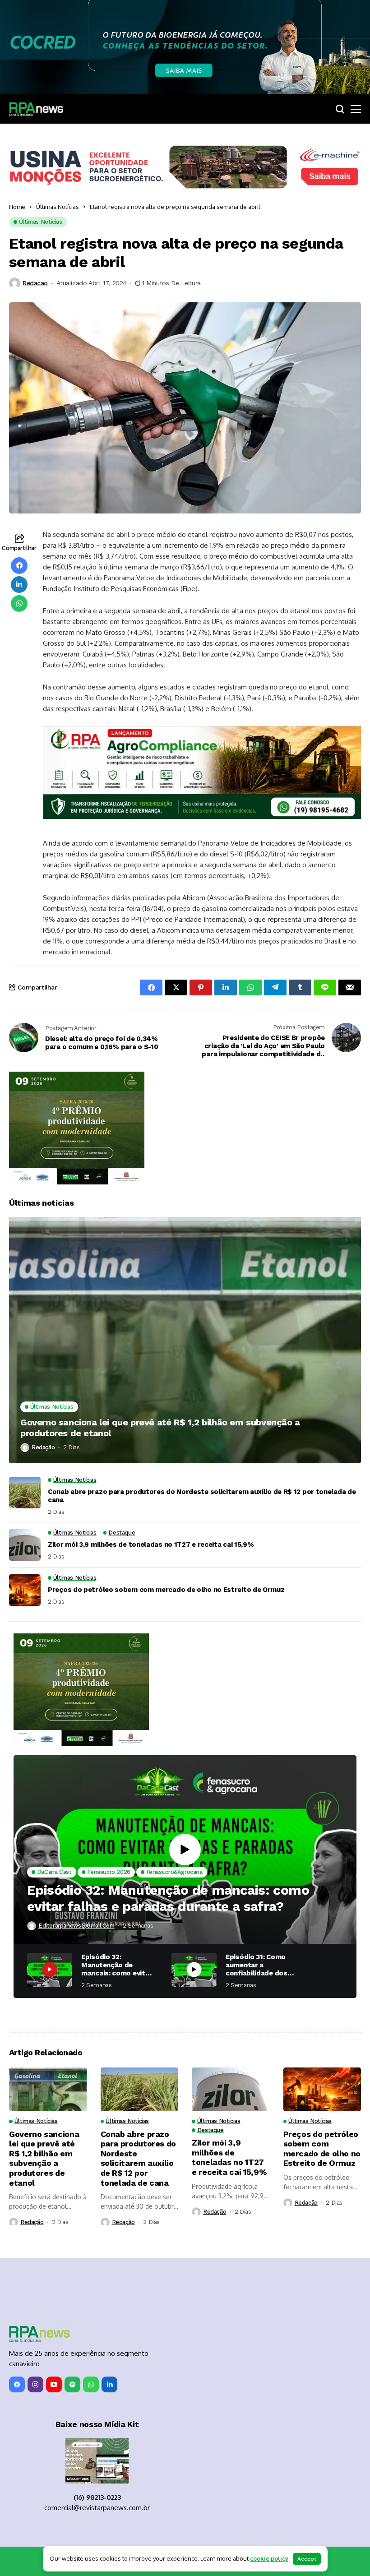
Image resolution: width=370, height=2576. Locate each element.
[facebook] (17, 2384)
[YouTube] (54, 2384)
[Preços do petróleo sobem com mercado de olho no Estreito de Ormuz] (25, 1590)
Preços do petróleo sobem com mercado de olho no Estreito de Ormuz (166, 1590)
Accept (307, 2559)
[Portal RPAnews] (36, 109)
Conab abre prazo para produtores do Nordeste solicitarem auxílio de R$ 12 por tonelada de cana (202, 1496)
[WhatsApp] (91, 2384)
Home (17, 207)
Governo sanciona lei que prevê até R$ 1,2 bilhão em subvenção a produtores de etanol (160, 1428)
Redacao (35, 283)
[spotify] (72, 2384)
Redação (43, 1447)
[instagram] (35, 2384)
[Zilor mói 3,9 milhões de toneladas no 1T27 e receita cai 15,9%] (25, 1545)
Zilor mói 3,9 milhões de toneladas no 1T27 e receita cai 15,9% (151, 1545)
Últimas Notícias (58, 207)
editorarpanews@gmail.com (76, 1926)
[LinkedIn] (109, 2384)
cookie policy (269, 2558)
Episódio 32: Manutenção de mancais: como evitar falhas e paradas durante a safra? (168, 1898)
